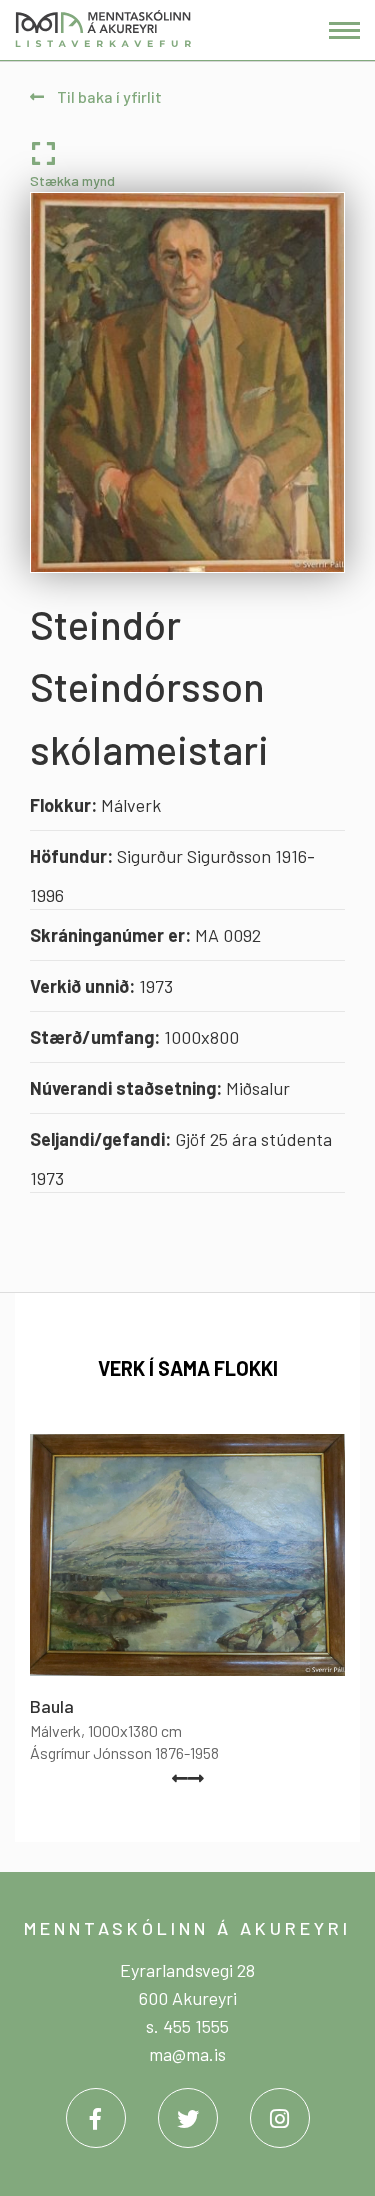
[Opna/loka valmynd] (344, 30)
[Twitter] (188, 2118)
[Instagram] (280, 2118)
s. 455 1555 (187, 2026)
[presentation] (180, 1778)
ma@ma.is (187, 2054)
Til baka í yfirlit (108, 96)
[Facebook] (96, 2118)
